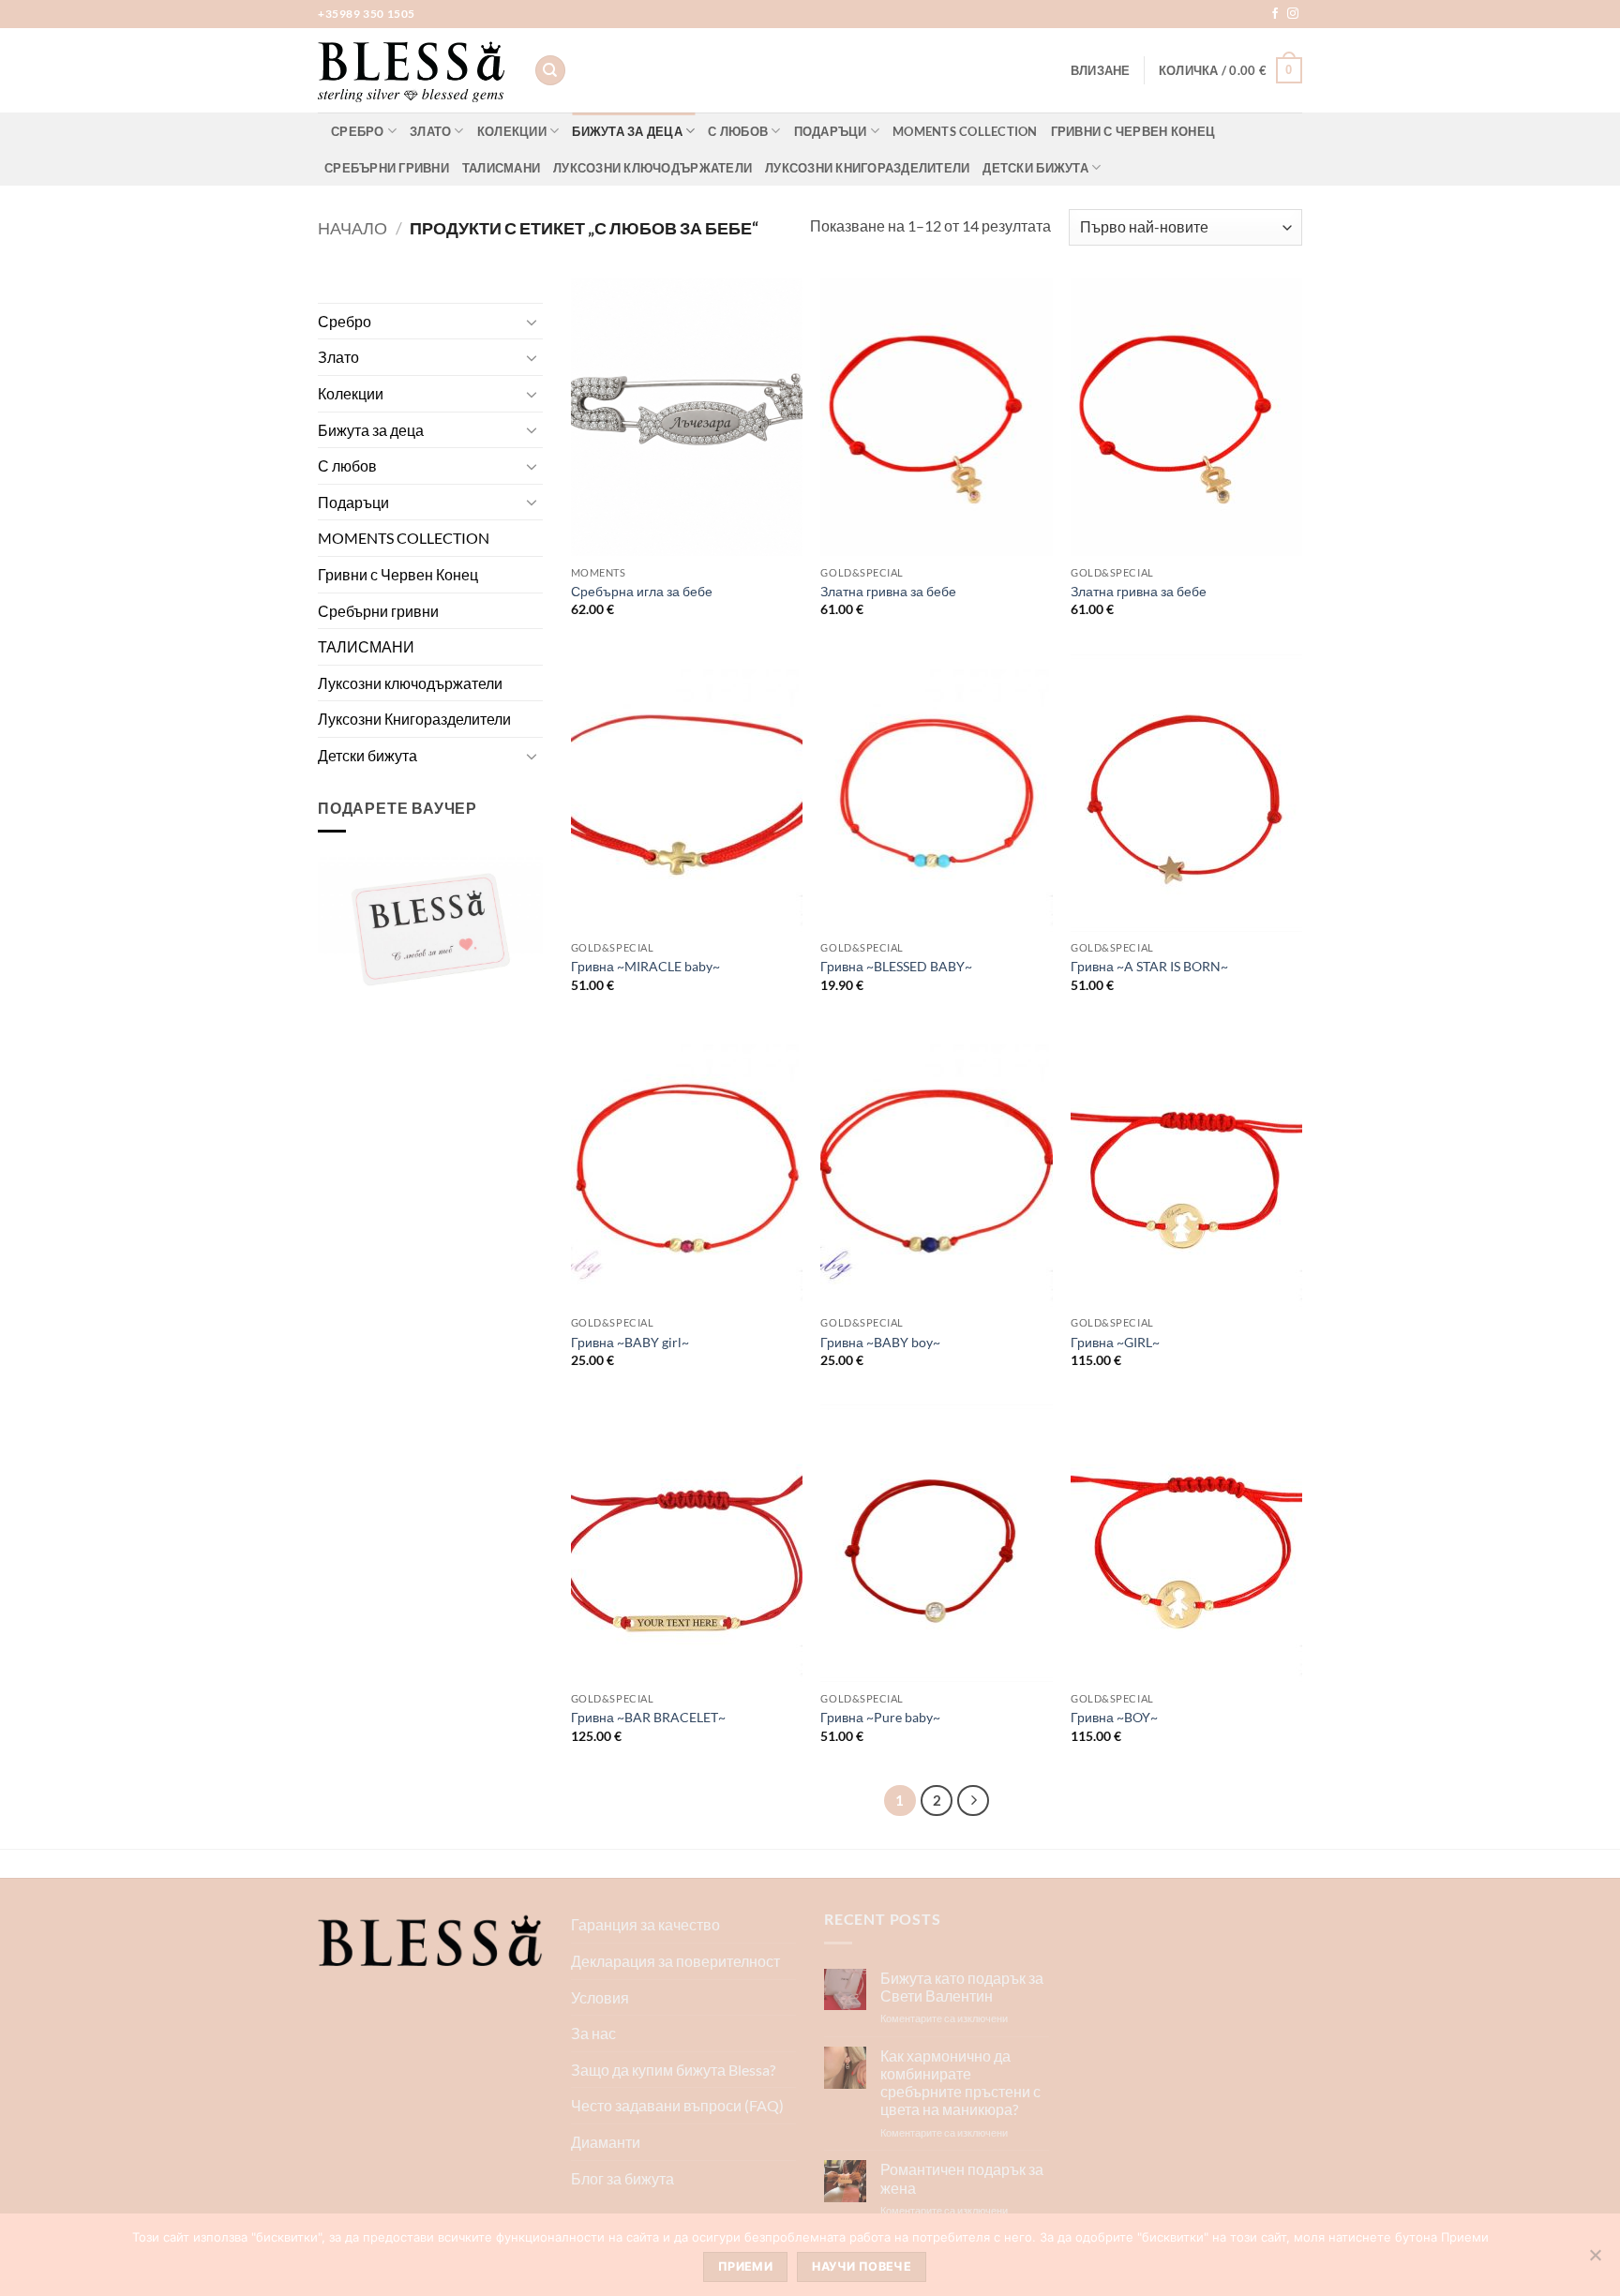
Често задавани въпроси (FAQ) (677, 2105)
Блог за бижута (622, 2178)
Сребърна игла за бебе (642, 591)
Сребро (358, 131)
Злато (430, 131)
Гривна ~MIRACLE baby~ (645, 966)
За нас (593, 2033)
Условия (600, 1997)
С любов (738, 131)
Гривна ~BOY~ (1114, 1717)
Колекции (512, 131)
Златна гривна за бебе (888, 591)
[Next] (973, 1801)
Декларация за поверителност (675, 1961)
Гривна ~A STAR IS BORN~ (1149, 966)
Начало (352, 228)
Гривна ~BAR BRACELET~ (648, 1717)
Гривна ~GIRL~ (1115, 1342)
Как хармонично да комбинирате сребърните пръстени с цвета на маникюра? (960, 2083)
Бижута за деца (627, 131)
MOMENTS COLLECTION (965, 131)
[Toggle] (532, 322)
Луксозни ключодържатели (652, 168)
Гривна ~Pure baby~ (880, 1717)
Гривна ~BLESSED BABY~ (896, 966)
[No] (1595, 2260)
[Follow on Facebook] (1275, 14)
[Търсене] (550, 71)
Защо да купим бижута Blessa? (673, 2070)
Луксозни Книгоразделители (867, 168)
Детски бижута (1035, 168)
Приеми (745, 2266)
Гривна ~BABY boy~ (880, 1342)
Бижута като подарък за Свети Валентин (962, 1987)
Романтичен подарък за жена (962, 2178)
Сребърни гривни (387, 168)
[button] (1101, 70)
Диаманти (606, 2142)
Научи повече (862, 2266)
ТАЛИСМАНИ (501, 168)
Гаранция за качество (645, 1924)
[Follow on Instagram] (1293, 14)
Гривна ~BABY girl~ (630, 1342)
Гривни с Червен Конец (1133, 131)
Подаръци (831, 131)
